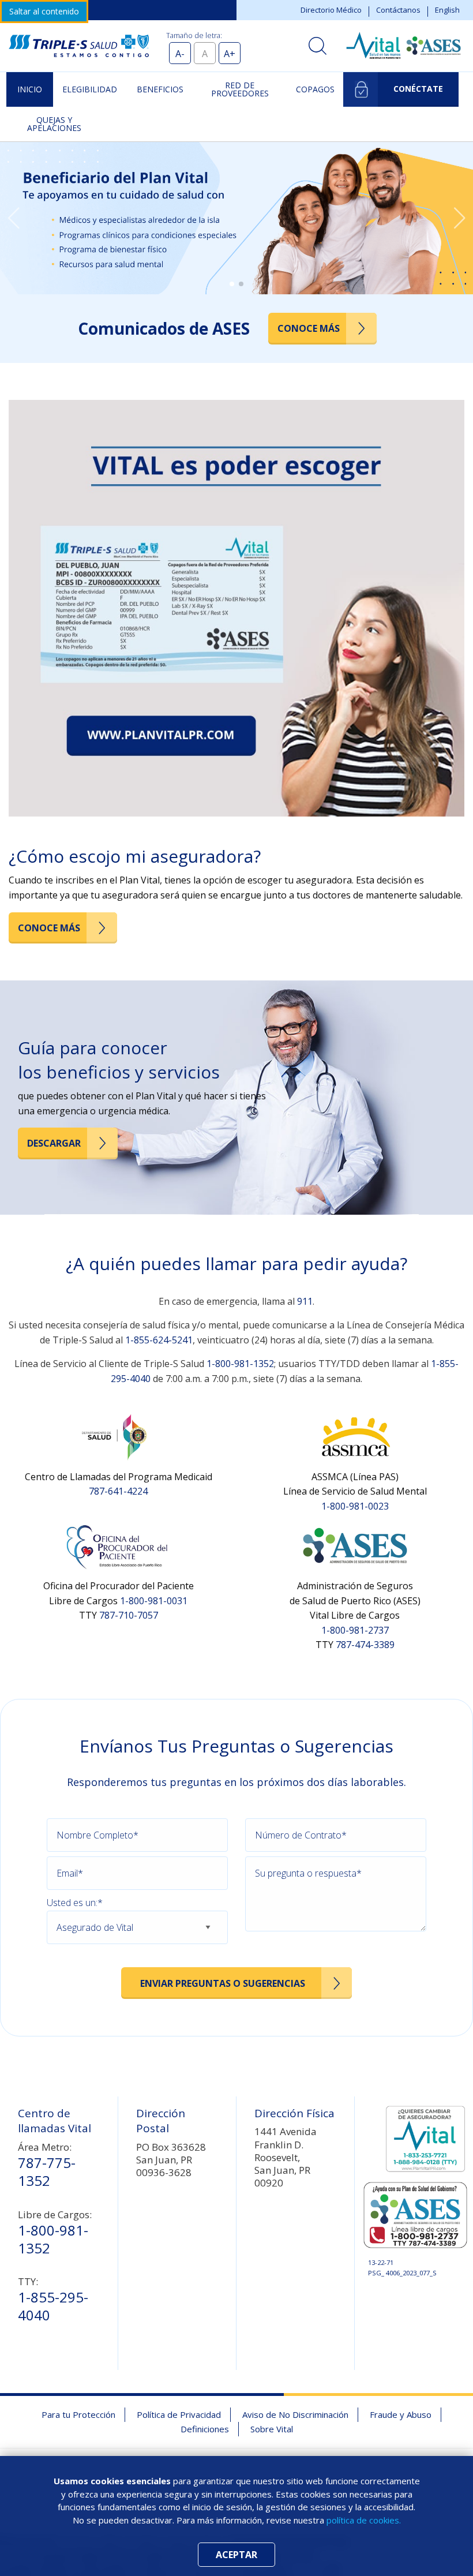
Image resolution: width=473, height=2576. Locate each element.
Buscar (318, 46)
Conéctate (418, 89)
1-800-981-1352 (240, 1364)
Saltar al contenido (44, 11)
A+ (230, 54)
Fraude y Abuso (401, 2414)
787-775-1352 (47, 2171)
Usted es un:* (75, 1903)
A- (180, 54)
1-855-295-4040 (53, 2306)
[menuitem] (30, 89)
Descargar (54, 1143)
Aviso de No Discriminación (295, 2414)
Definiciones (205, 2429)
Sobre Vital (272, 2429)
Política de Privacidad (179, 2414)
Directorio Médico (331, 10)
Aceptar (236, 2555)
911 (305, 1301)
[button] (14, 218)
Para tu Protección (78, 2414)
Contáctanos (398, 10)
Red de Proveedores (240, 89)
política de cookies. (364, 2520)
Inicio (30, 89)
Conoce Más (309, 328)
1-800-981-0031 (154, 1601)
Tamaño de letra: (194, 35)
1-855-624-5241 (159, 1340)
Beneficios (160, 89)
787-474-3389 (365, 1645)
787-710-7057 (129, 1615)
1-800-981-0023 (355, 1506)
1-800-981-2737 (355, 1630)
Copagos (315, 89)
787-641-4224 (118, 1491)
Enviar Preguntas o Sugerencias (223, 1983)
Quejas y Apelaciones (54, 124)
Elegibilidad (90, 89)
